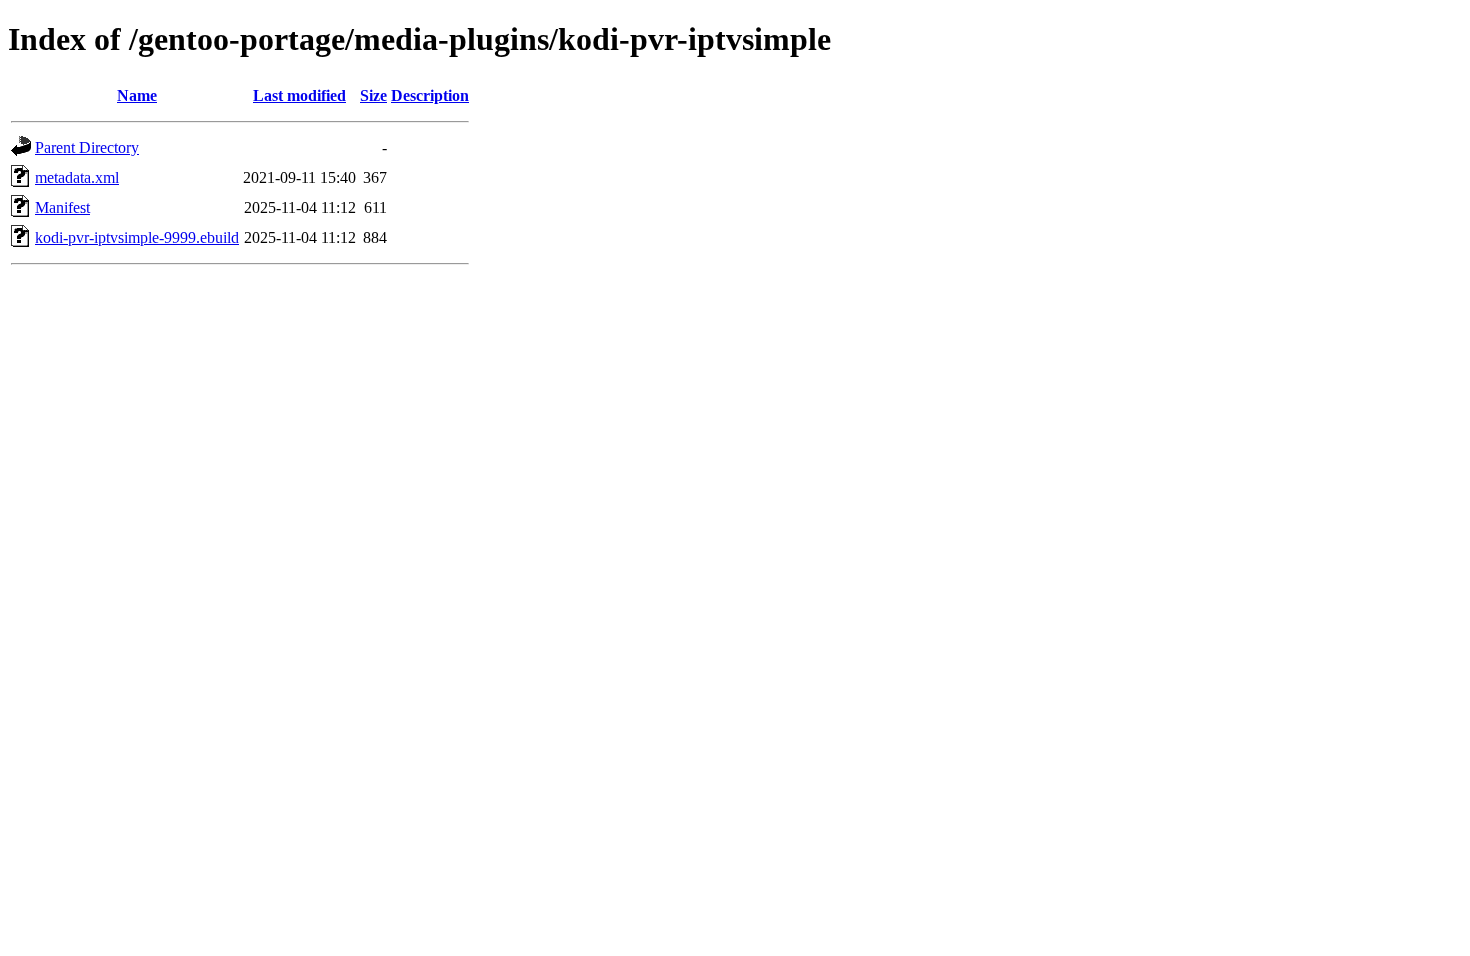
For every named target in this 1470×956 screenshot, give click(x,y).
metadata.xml (77, 177)
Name (137, 95)
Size (373, 95)
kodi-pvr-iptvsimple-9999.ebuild (137, 237)
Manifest (62, 207)
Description (430, 95)
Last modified (299, 95)
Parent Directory (87, 147)
